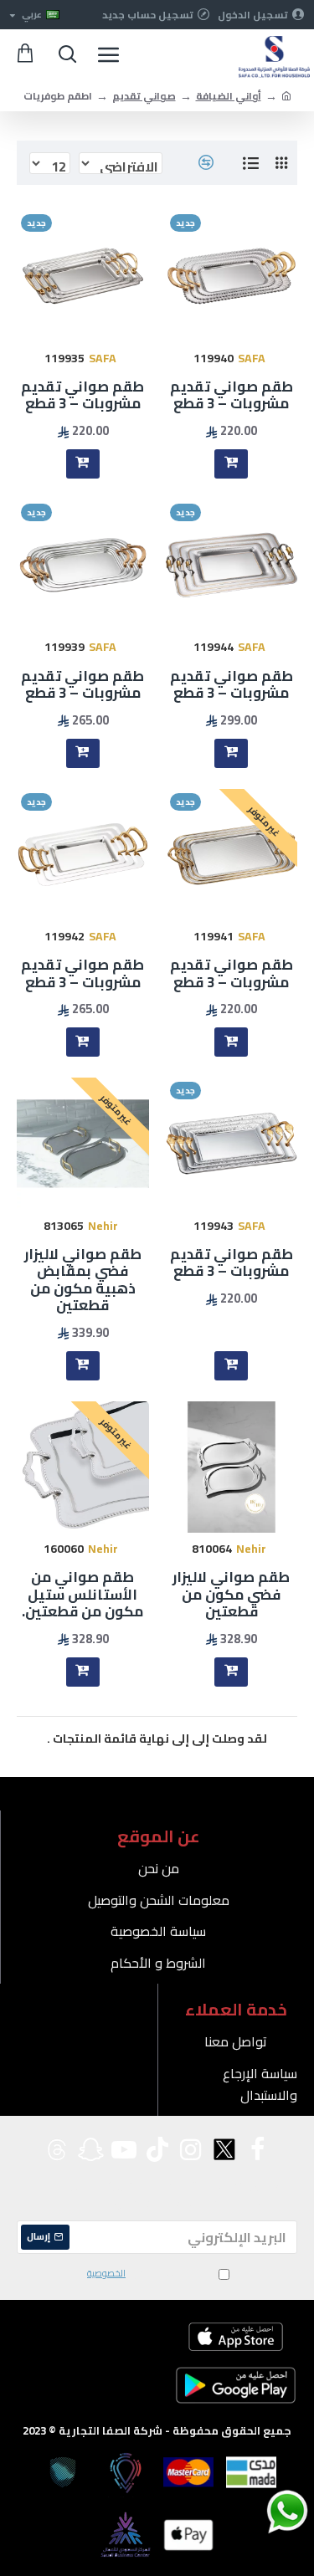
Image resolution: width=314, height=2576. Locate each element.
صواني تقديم (144, 96)
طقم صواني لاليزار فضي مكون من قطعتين (231, 1594)
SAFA (252, 358)
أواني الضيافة (229, 96)
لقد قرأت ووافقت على (150, 2274)
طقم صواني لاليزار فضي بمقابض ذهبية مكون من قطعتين (83, 1280)
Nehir (103, 1226)
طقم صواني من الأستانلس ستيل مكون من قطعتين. (82, 1594)
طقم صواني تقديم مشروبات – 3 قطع (232, 395)
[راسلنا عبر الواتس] (258, 2511)
